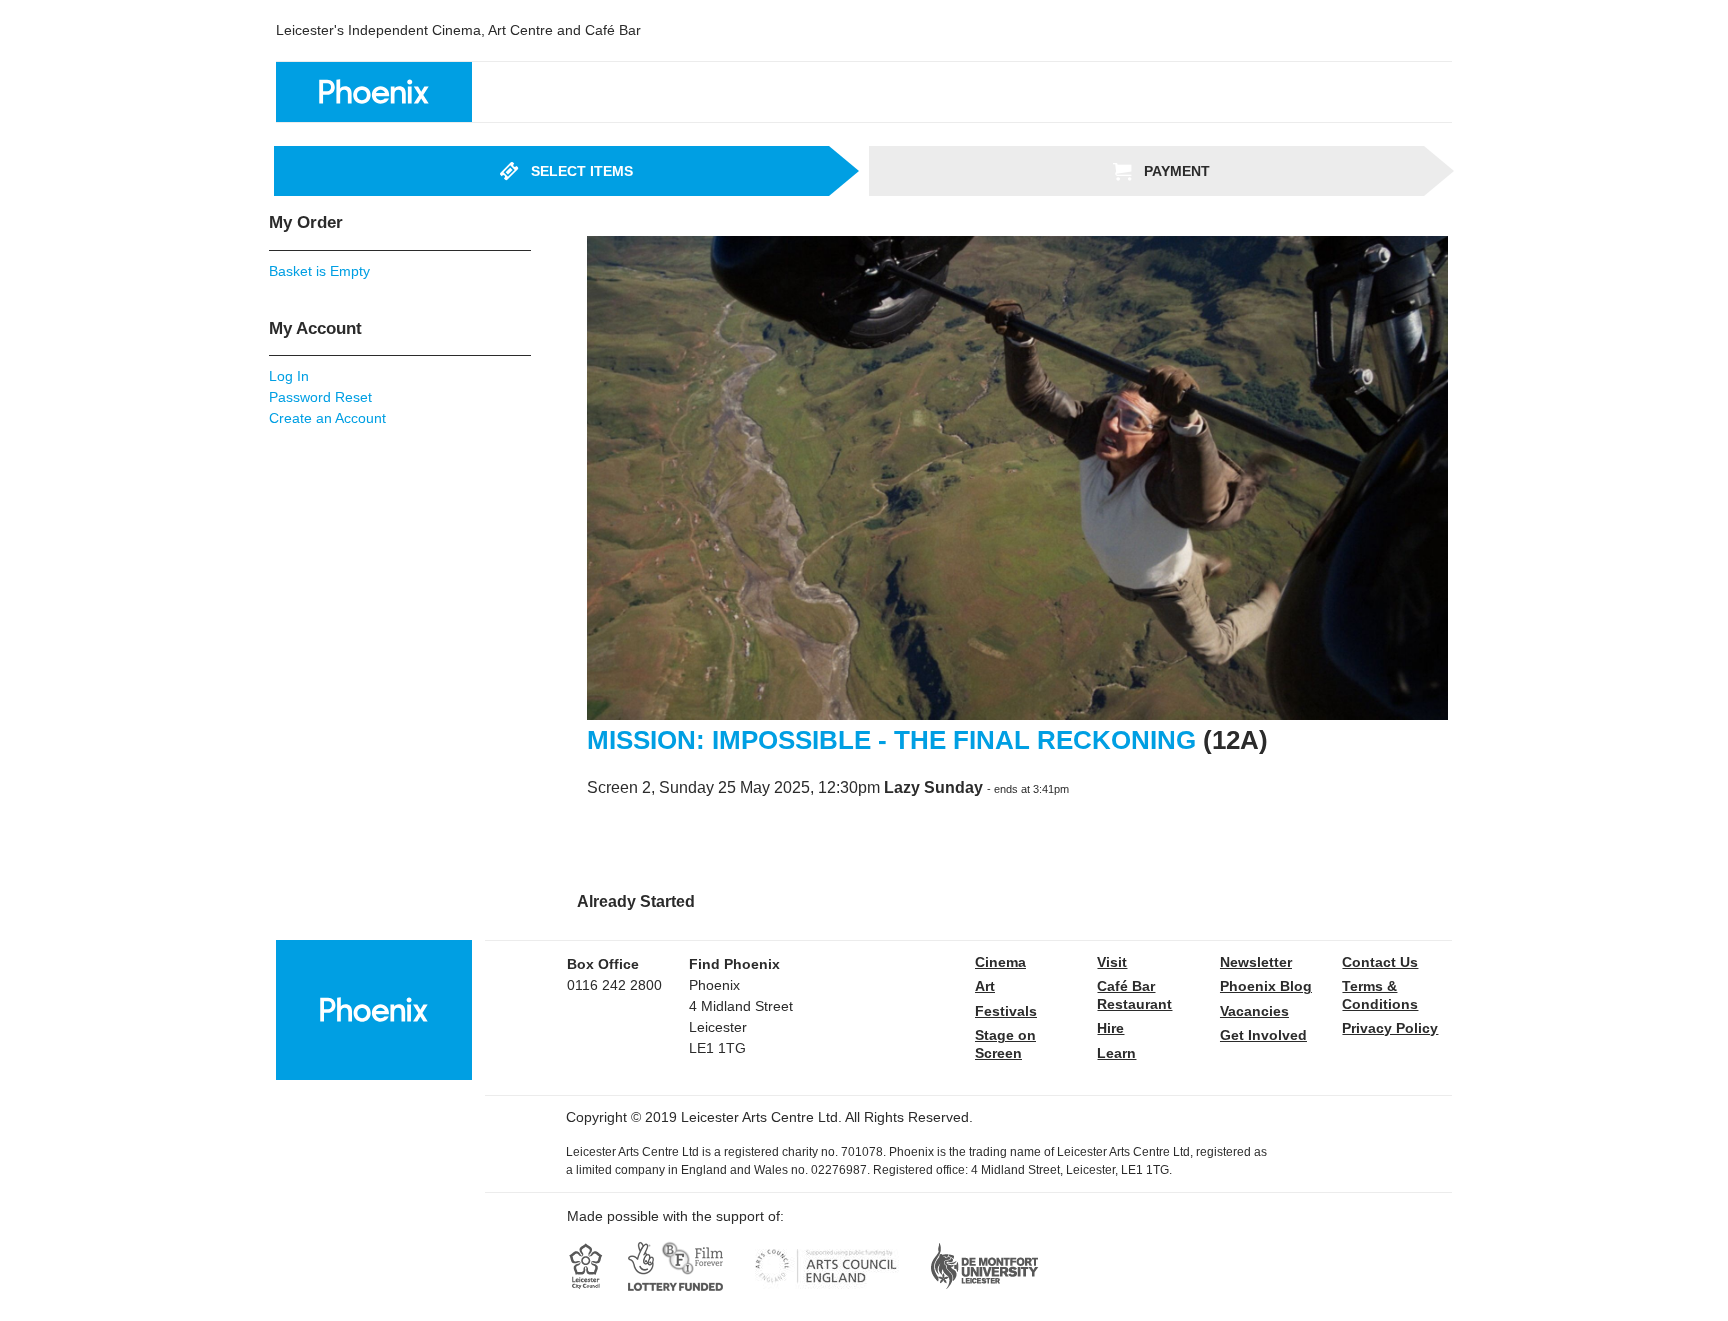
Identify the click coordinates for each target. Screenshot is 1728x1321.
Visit (1112, 962)
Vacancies (1254, 1011)
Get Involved (1263, 1035)
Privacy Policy (1390, 1028)
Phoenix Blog (1266, 986)
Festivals (1006, 1011)
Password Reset (320, 397)
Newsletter (1256, 962)
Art (985, 986)
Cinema (1000, 962)
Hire (1110, 1028)
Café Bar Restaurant (1134, 995)
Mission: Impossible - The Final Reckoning (895, 740)
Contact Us (1380, 962)
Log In (289, 376)
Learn (1116, 1053)
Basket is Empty (319, 271)
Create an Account (327, 418)
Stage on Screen (1005, 1044)
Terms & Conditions (1380, 995)
